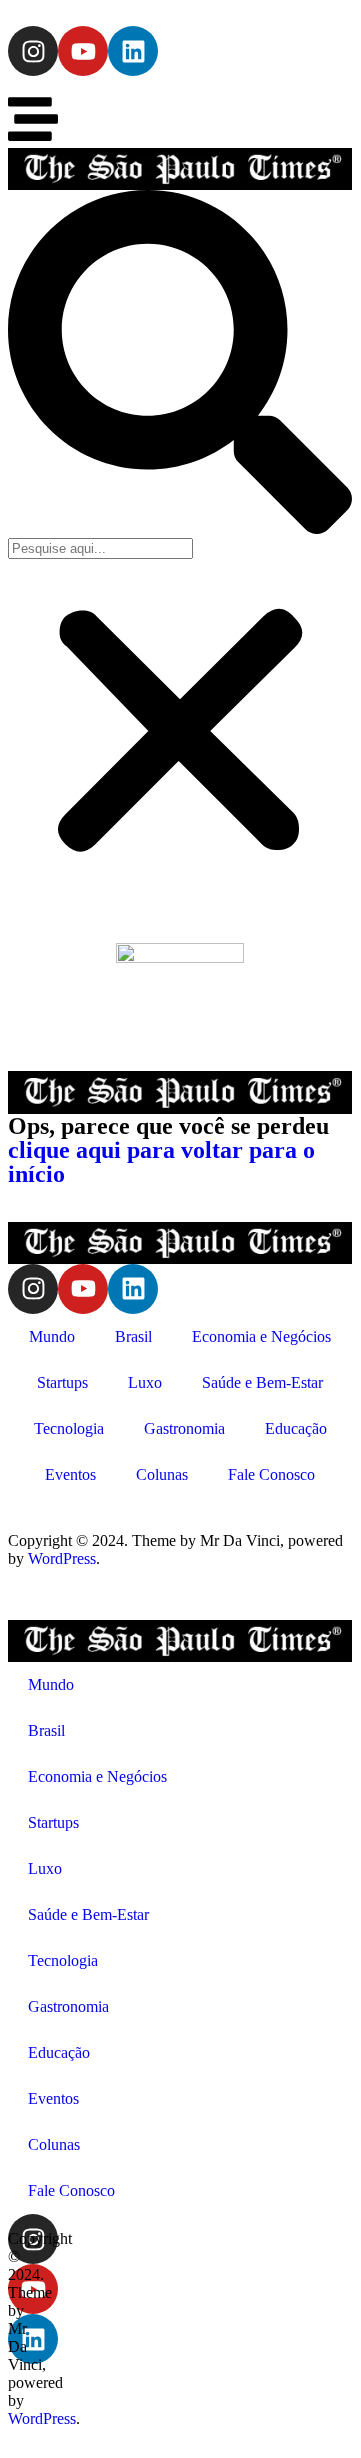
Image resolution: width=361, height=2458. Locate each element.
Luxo (145, 1382)
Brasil (133, 1336)
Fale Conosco (271, 1474)
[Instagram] (33, 51)
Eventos (70, 1474)
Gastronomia (184, 1428)
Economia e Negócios (261, 1336)
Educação (296, 1428)
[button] (180, 364)
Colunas (162, 1474)
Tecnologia (69, 1428)
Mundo (52, 1336)
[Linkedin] (133, 51)
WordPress (62, 1558)
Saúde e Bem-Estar (262, 1382)
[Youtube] (83, 51)
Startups (62, 1382)
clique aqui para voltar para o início (161, 1162)
